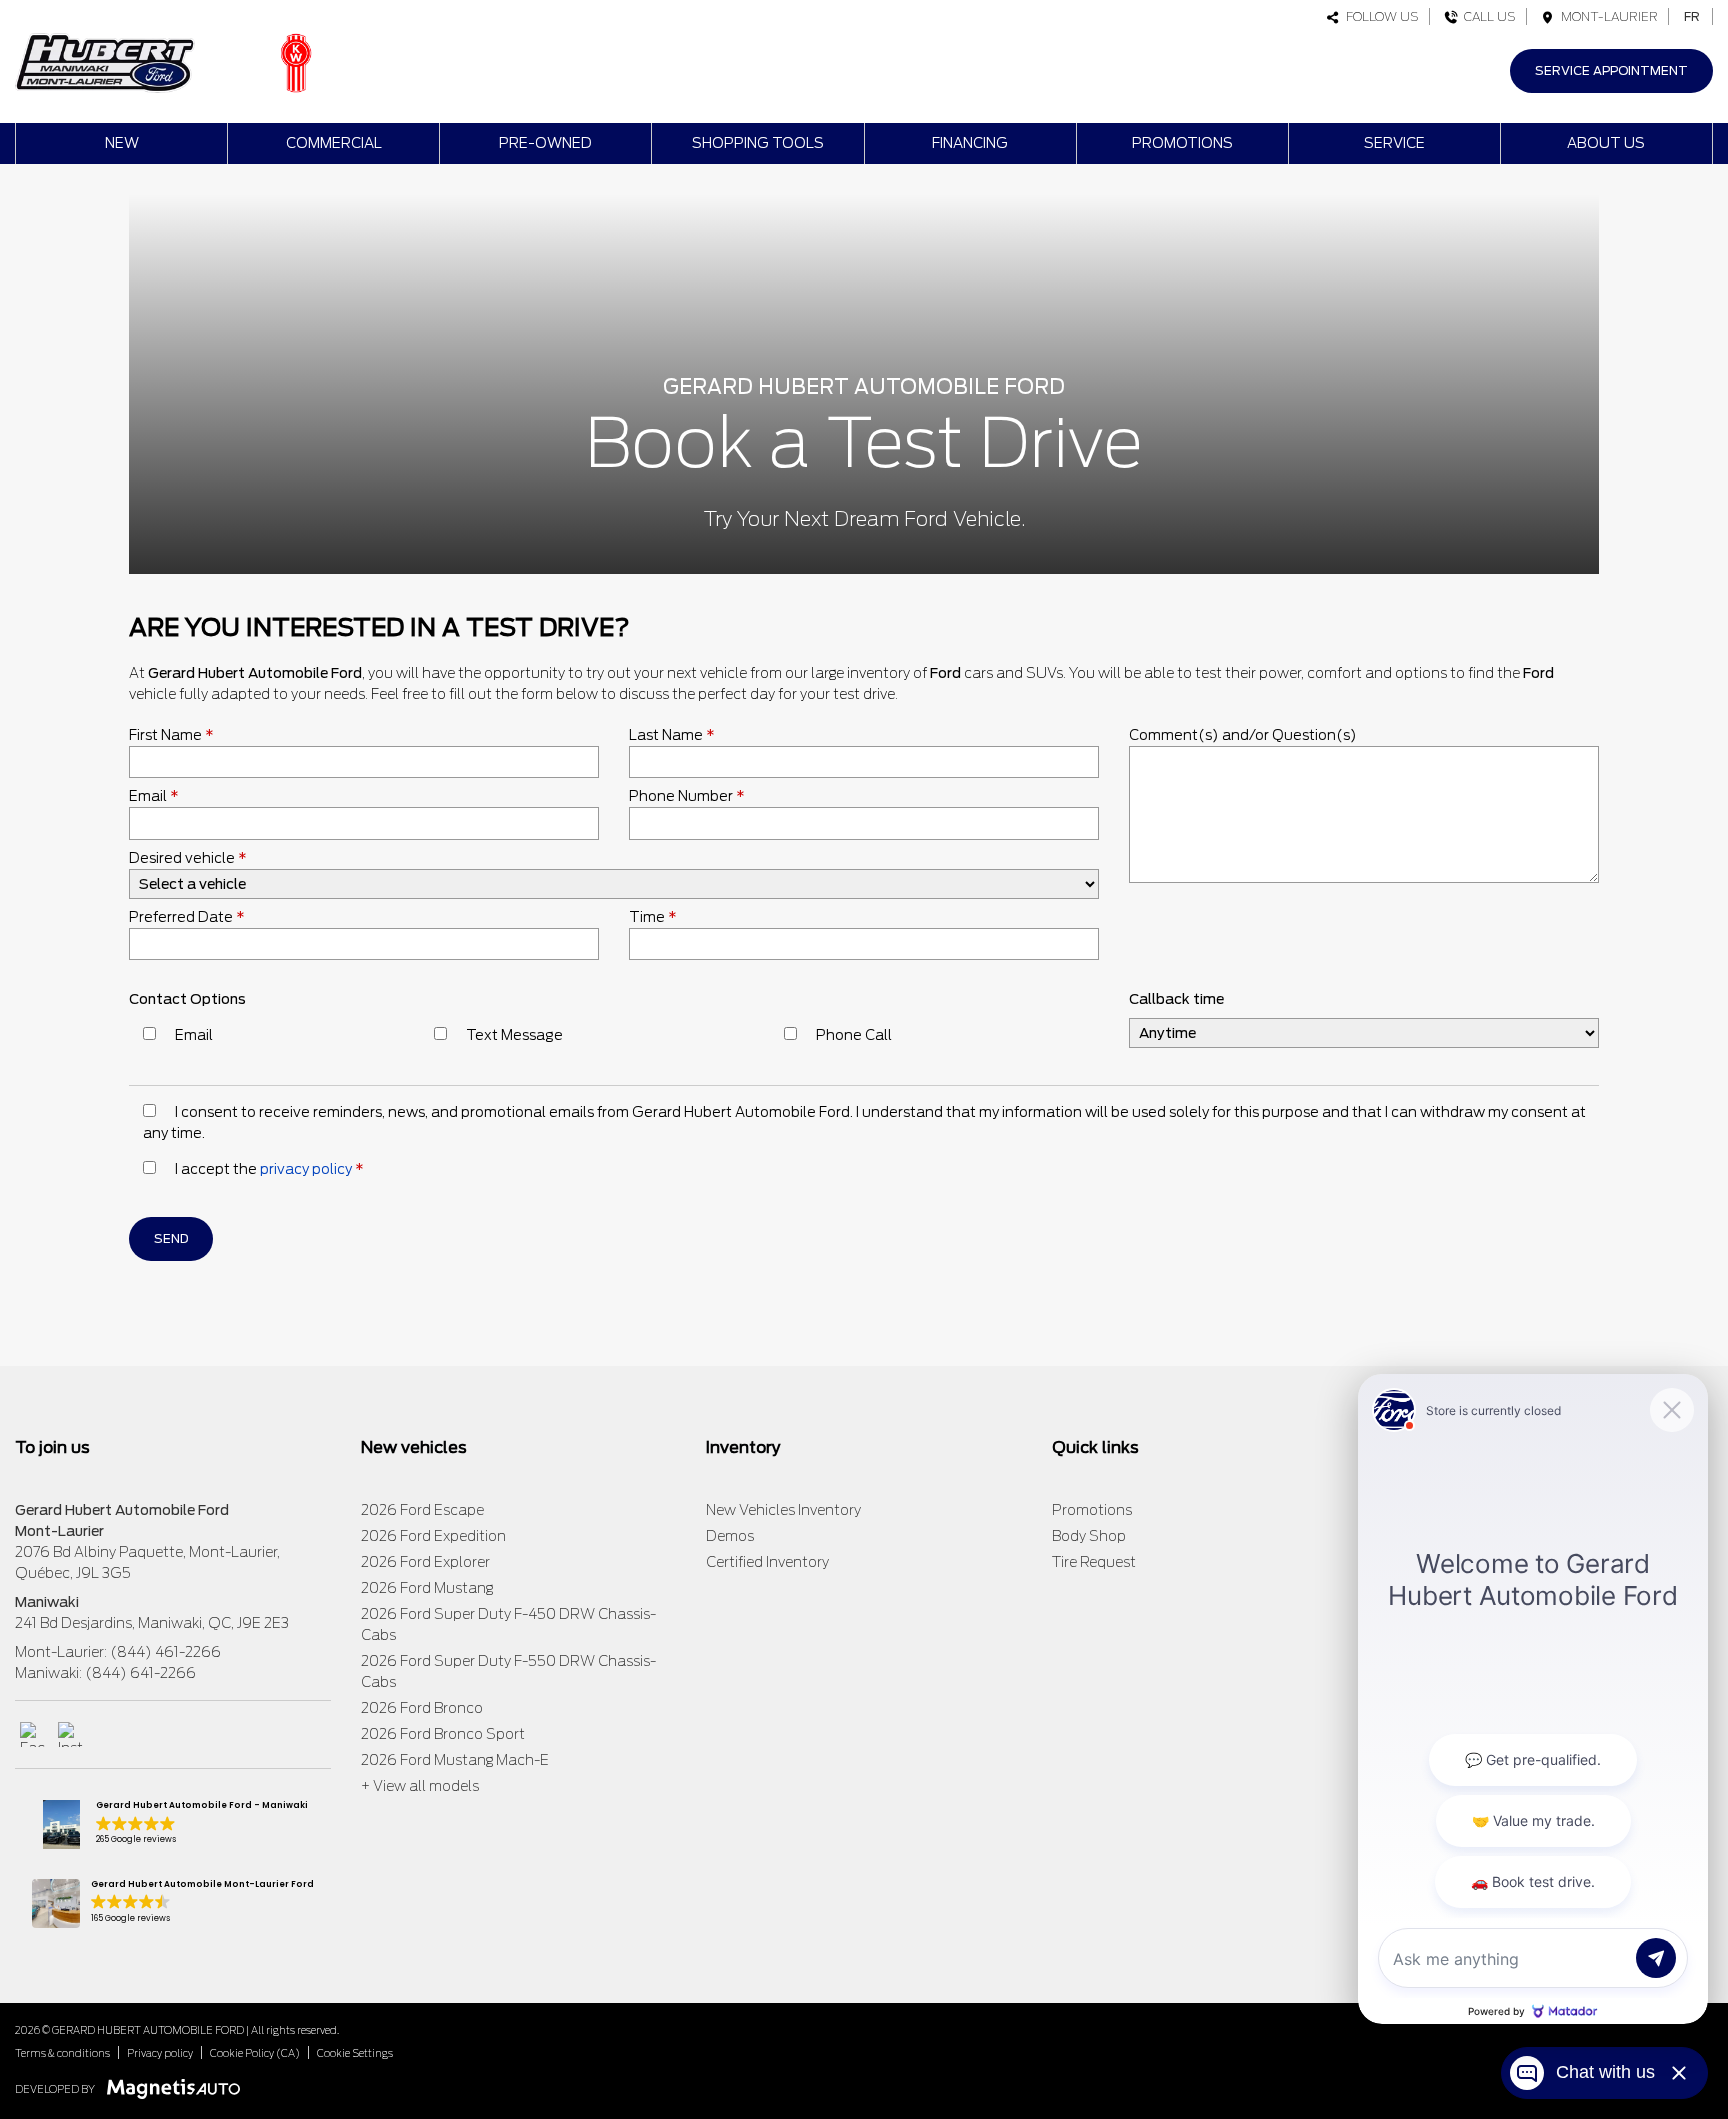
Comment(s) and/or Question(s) (1243, 735)
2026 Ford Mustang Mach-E (455, 1760)
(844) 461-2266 (165, 1652)
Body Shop (1089, 1536)
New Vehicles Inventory (783, 1510)
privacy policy (306, 1169)
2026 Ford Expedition (433, 1536)
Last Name (672, 735)
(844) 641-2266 (140, 1673)
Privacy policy (160, 2053)
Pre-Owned (545, 143)
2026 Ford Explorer (425, 1562)
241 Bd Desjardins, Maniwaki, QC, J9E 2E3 (152, 1623)
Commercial (334, 143)
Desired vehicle (188, 858)
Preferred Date (187, 917)
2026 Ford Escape (422, 1510)
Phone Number (687, 796)
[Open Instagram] (70, 1734)
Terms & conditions (62, 2053)
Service (1394, 143)
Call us (1487, 16)
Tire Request (1094, 1562)
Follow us (1379, 16)
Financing (970, 143)
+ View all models (420, 1786)
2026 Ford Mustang (427, 1588)
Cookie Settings (355, 2053)
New (122, 143)
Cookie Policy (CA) (255, 2053)
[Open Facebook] (32, 1734)
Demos (730, 1536)
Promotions (1182, 143)
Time (653, 917)
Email (154, 796)
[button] (172, 1824)
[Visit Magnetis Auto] (178, 2088)
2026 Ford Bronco (422, 1708)
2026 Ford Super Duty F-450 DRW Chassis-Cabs (508, 1624)
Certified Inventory (767, 1562)
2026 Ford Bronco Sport (443, 1734)
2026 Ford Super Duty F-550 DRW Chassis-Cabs (508, 1671)
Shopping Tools (758, 143)
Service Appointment (1611, 70)
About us (1606, 143)
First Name (171, 735)
